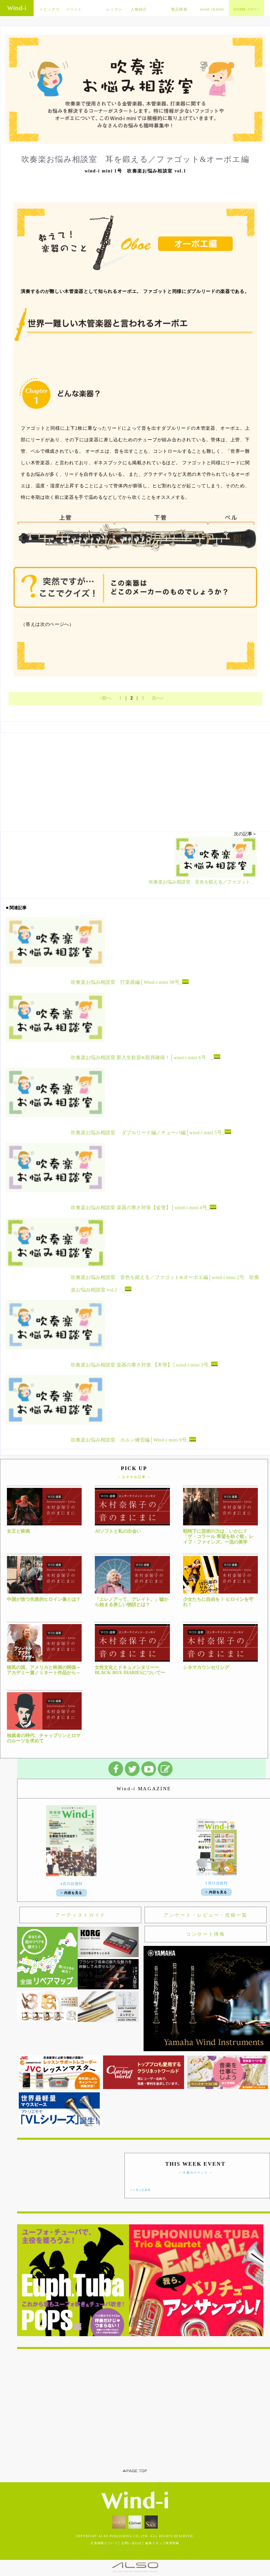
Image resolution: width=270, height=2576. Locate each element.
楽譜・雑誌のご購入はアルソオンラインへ (135, 2550)
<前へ (105, 698)
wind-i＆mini (212, 9)
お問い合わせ (132, 2543)
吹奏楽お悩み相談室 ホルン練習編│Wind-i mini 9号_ (130, 1440)
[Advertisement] (144, 2405)
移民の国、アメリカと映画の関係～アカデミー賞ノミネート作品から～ (44, 1670)
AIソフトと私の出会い (118, 1531)
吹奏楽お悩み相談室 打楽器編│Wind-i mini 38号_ (126, 982)
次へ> (158, 698)
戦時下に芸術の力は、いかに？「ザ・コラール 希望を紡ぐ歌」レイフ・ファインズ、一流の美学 (218, 1537)
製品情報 (179, 9)
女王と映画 (18, 1531)
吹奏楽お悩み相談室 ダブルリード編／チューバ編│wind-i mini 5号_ (148, 1133)
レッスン (114, 9)
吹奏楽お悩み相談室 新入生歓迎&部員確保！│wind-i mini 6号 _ (142, 1058)
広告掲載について (104, 2543)
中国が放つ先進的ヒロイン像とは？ (44, 1599)
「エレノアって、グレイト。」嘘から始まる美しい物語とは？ (132, 1602)
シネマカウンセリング (206, 1667)
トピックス (50, 9)
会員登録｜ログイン (246, 9)
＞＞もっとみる (140, 2190)
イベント (74, 9)
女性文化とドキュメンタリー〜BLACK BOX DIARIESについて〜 (130, 1670)
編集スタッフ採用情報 (162, 2543)
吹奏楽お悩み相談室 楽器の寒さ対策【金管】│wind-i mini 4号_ (140, 1208)
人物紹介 (139, 9)
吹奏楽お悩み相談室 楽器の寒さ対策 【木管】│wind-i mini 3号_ (141, 1365)
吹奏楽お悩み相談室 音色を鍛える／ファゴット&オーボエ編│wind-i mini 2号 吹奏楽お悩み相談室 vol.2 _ (165, 1284)
